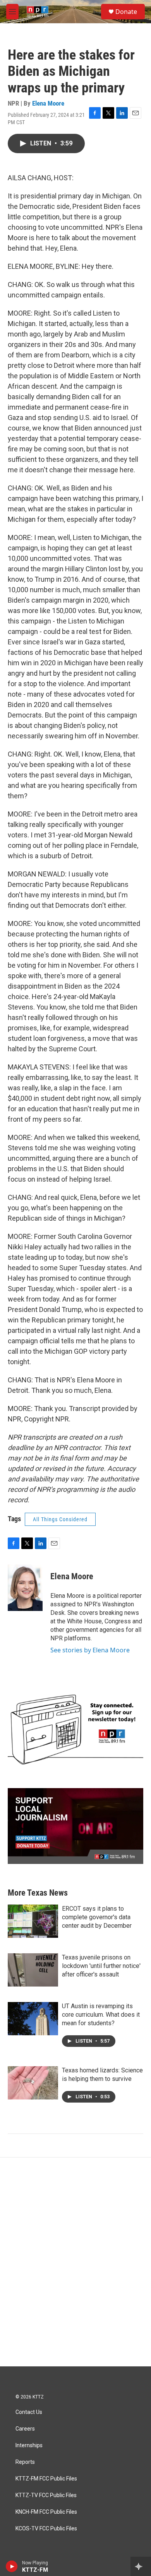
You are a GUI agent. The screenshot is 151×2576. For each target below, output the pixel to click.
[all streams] (141, 2566)
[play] (12, 2566)
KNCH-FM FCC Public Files (46, 2512)
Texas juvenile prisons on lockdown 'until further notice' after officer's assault (101, 1966)
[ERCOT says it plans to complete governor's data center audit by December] (33, 1921)
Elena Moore (48, 103)
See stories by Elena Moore (90, 1650)
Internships (29, 2445)
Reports (25, 2462)
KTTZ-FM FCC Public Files (46, 2479)
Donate (126, 12)
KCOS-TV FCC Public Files (46, 2529)
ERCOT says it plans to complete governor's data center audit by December (97, 1917)
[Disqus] (75, 2262)
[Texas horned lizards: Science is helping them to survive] (33, 2083)
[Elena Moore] (25, 1588)
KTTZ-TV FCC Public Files (46, 2495)
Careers (25, 2429)
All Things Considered (60, 1519)
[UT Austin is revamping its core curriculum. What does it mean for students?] (33, 2019)
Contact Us (29, 2412)
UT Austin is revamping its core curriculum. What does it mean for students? (101, 2015)
